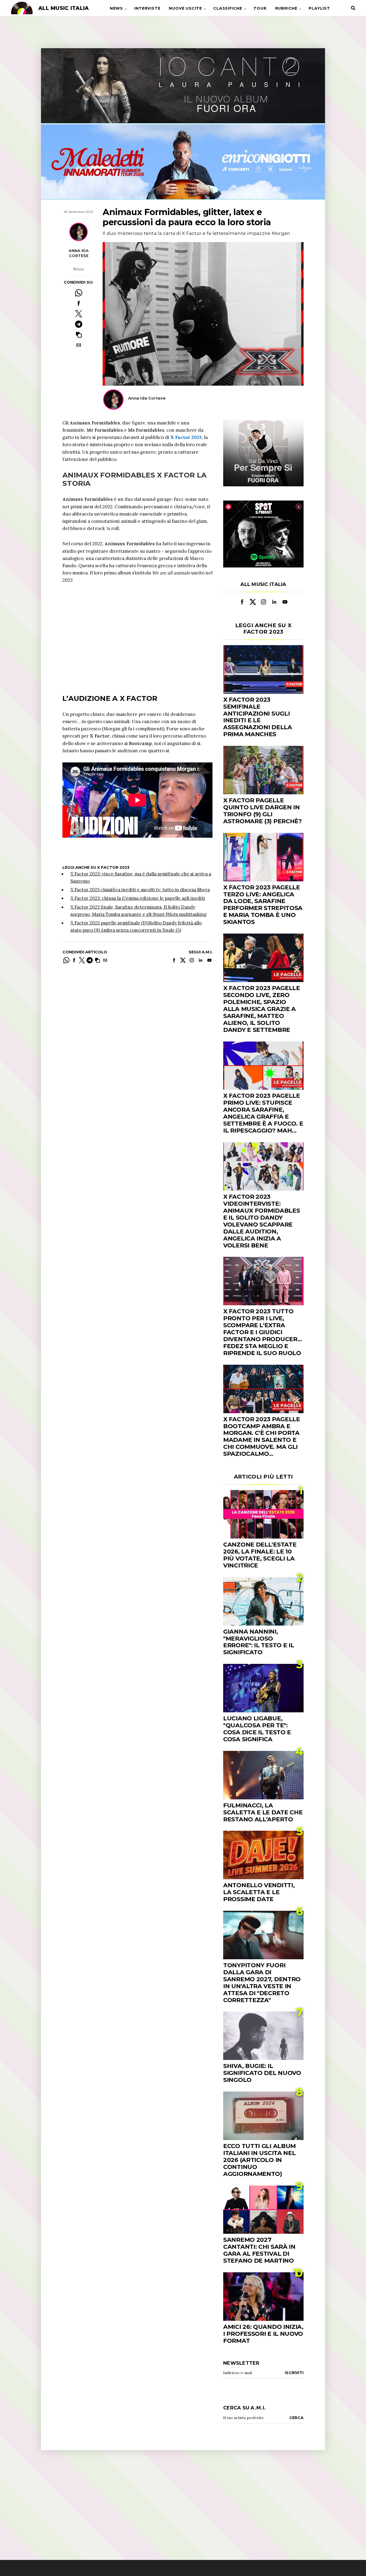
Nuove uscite (185, 8)
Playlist (319, 8)
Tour (260, 8)
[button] (79, 335)
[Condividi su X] (79, 314)
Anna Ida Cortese (79, 253)
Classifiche (228, 8)
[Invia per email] (79, 345)
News (116, 8)
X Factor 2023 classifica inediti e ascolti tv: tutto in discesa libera (140, 890)
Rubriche (286, 8)
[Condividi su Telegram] (79, 324)
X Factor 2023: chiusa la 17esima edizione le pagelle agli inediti (138, 898)
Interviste (147, 8)
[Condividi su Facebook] (79, 303)
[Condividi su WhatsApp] (79, 293)
